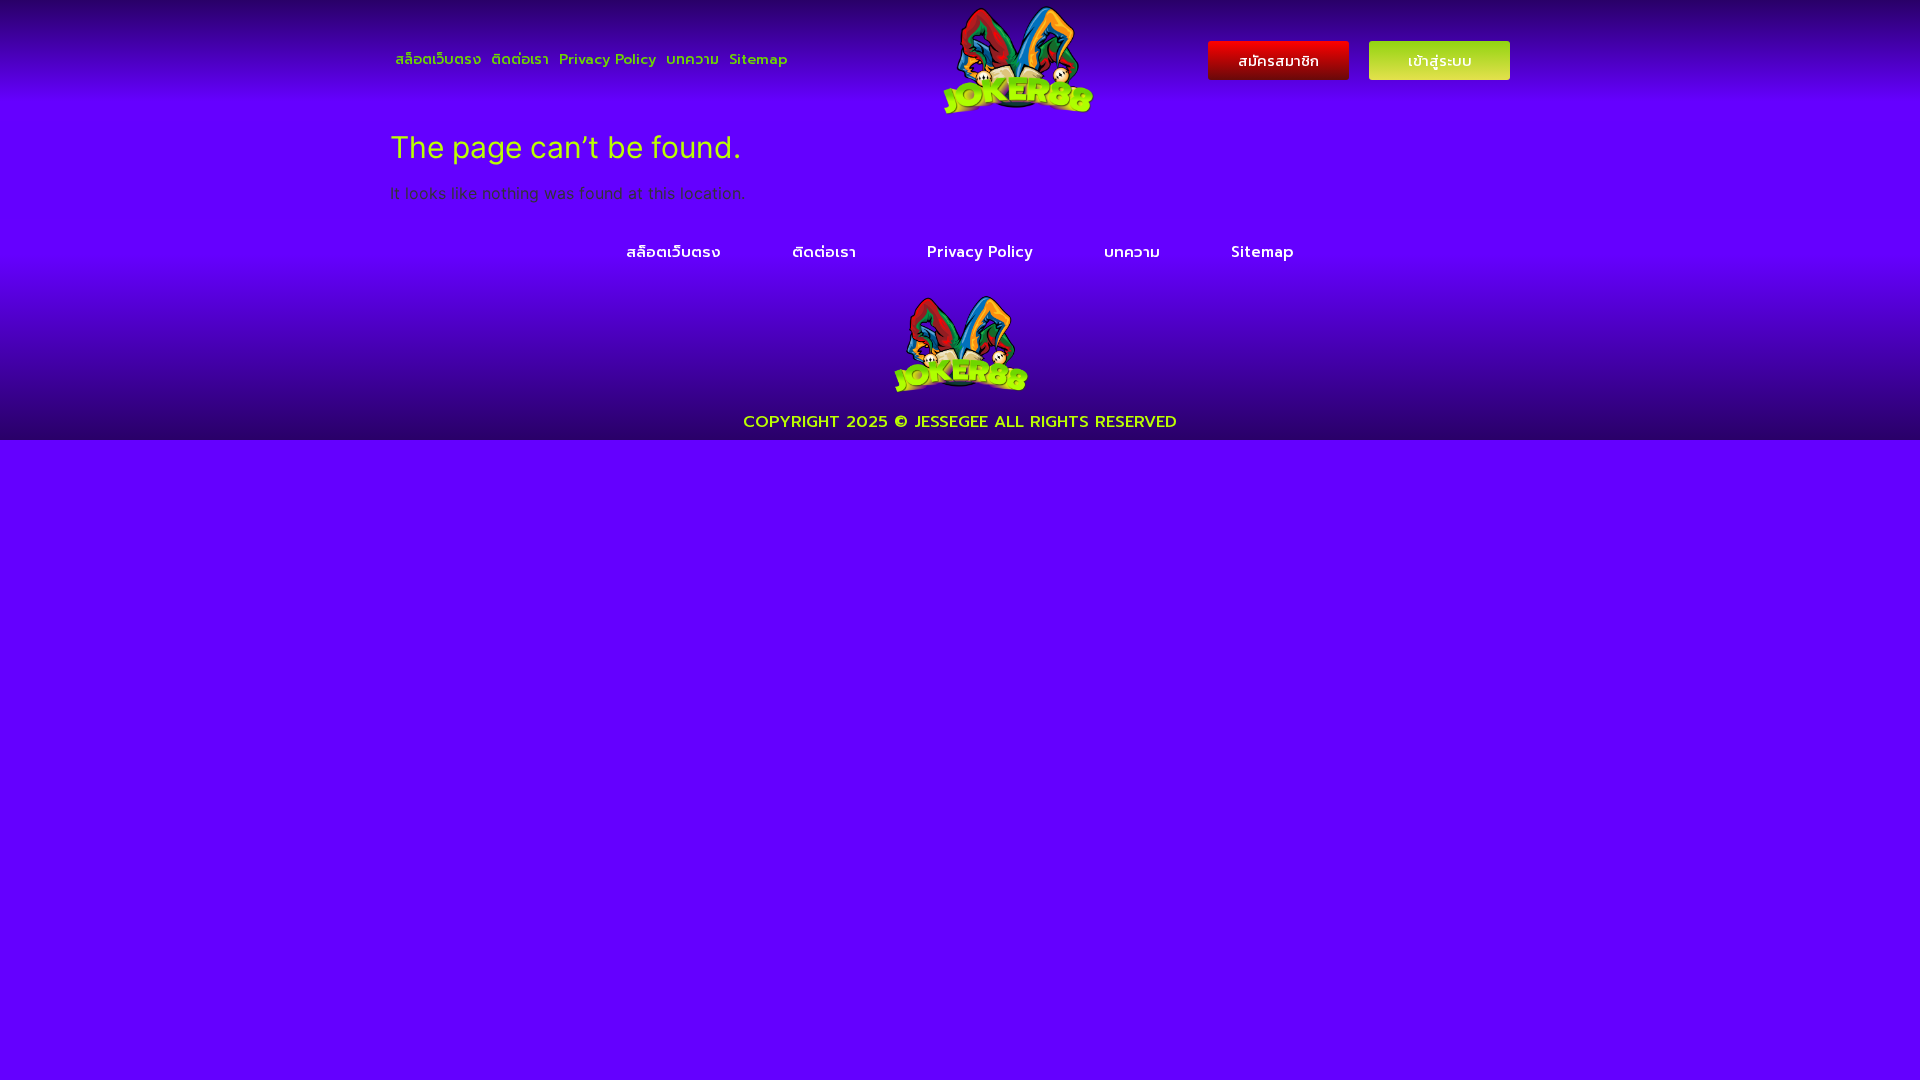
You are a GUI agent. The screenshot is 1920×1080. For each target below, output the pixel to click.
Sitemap (758, 59)
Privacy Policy (607, 59)
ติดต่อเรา (520, 59)
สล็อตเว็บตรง (438, 59)
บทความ (692, 59)
